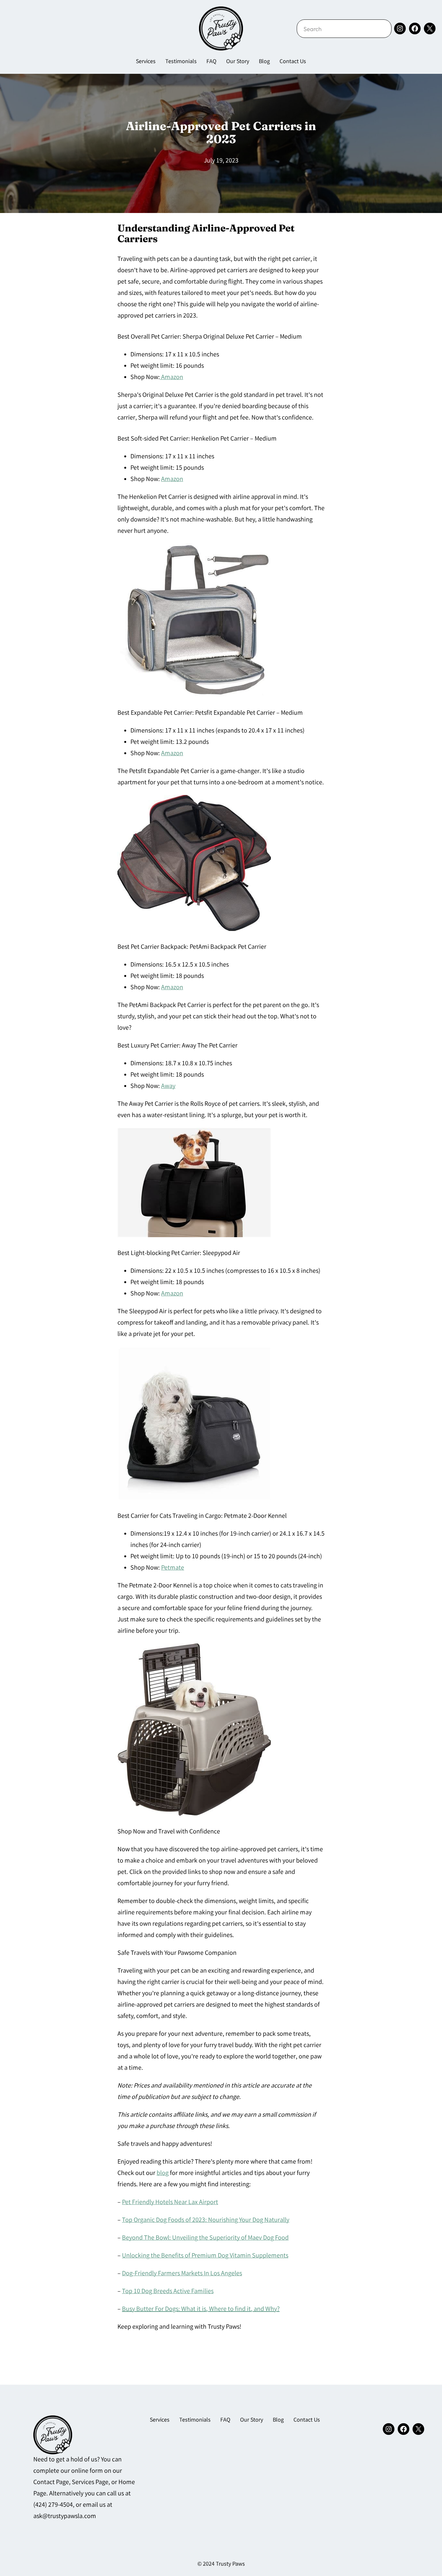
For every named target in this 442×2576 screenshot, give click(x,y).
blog (163, 2173)
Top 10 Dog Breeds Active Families (168, 2292)
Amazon (171, 378)
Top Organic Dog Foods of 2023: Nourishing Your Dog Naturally (206, 2220)
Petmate (173, 1568)
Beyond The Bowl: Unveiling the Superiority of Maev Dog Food (205, 2238)
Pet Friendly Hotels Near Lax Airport (170, 2203)
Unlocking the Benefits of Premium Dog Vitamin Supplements (205, 2256)
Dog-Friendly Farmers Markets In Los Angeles (182, 2274)
